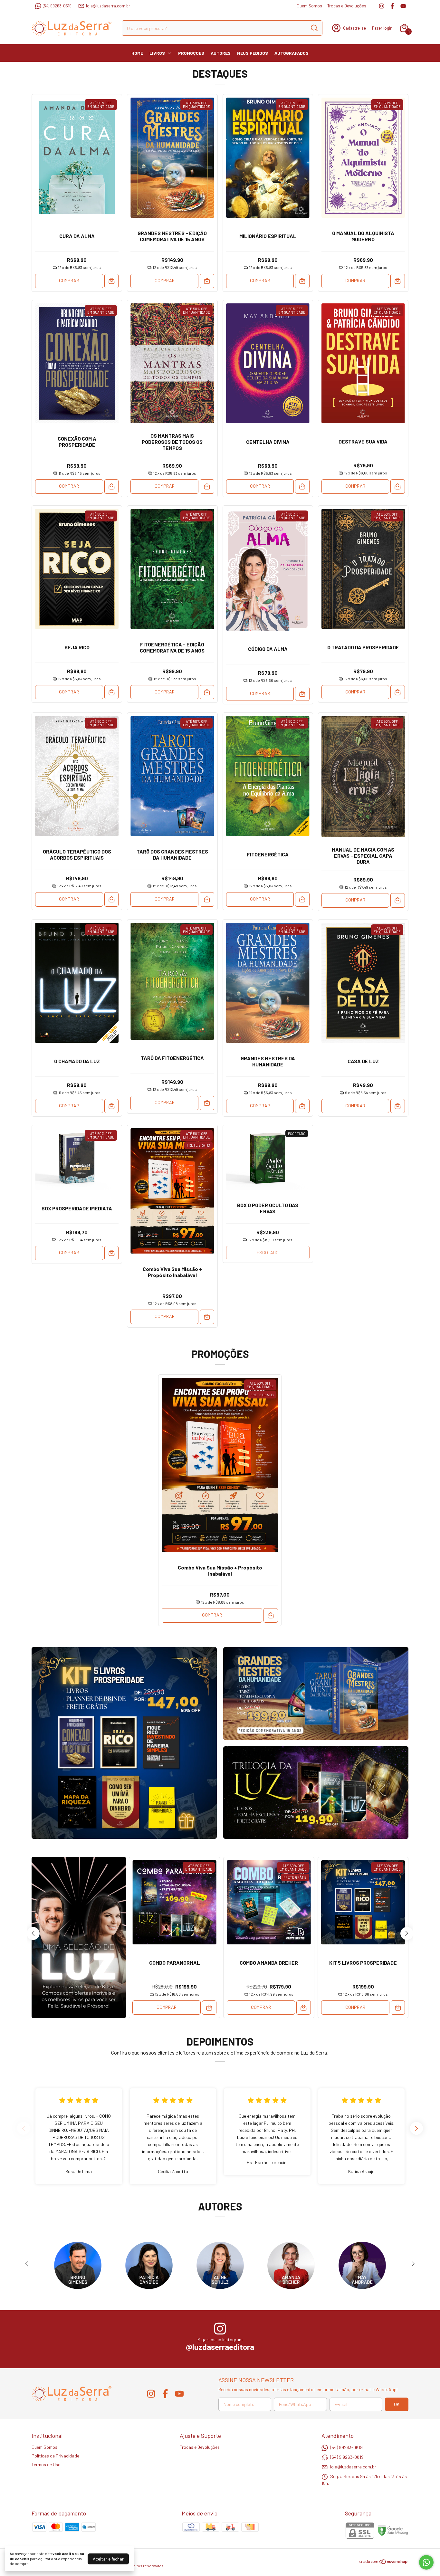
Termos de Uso (46, 2464)
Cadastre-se (354, 28)
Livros (157, 53)
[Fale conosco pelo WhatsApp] (426, 2562)
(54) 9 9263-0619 (347, 2457)
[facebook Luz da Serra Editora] (392, 6)
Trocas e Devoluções (347, 6)
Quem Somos (309, 6)
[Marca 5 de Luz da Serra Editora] (362, 2265)
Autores (221, 53)
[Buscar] (314, 28)
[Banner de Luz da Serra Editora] (124, 1743)
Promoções (191, 53)
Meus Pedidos (253, 53)
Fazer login (382, 28)
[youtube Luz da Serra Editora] (403, 6)
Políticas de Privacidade (55, 2456)
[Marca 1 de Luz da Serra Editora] (78, 2265)
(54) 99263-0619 (57, 6)
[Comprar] (112, 281)
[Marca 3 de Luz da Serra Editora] (220, 2265)
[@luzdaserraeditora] (220, 2329)
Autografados (292, 53)
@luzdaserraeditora (220, 2347)
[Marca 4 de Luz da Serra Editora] (291, 2265)
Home (137, 53)
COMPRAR (69, 280)
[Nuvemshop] (384, 2563)
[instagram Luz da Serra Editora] (382, 6)
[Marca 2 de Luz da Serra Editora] (149, 2265)
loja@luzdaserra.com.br (108, 6)
